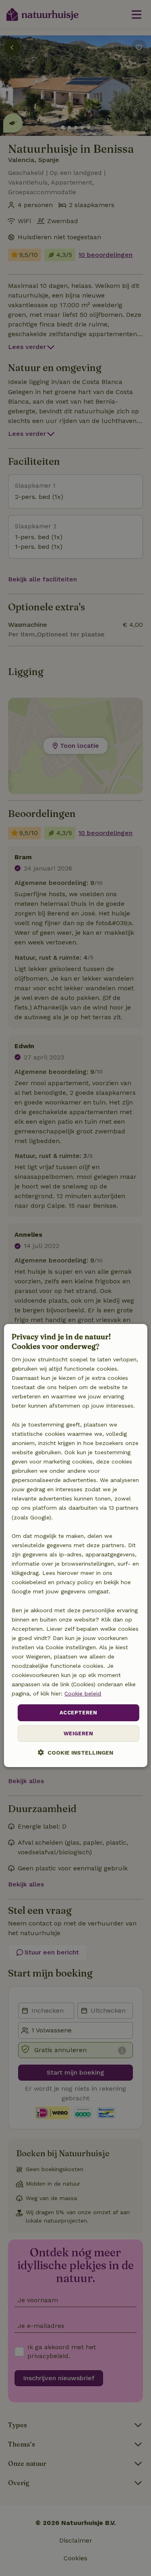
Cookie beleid (83, 1693)
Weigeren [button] (78, 1733)
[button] (75, 1752)
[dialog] (75, 1546)
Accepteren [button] (78, 1713)
